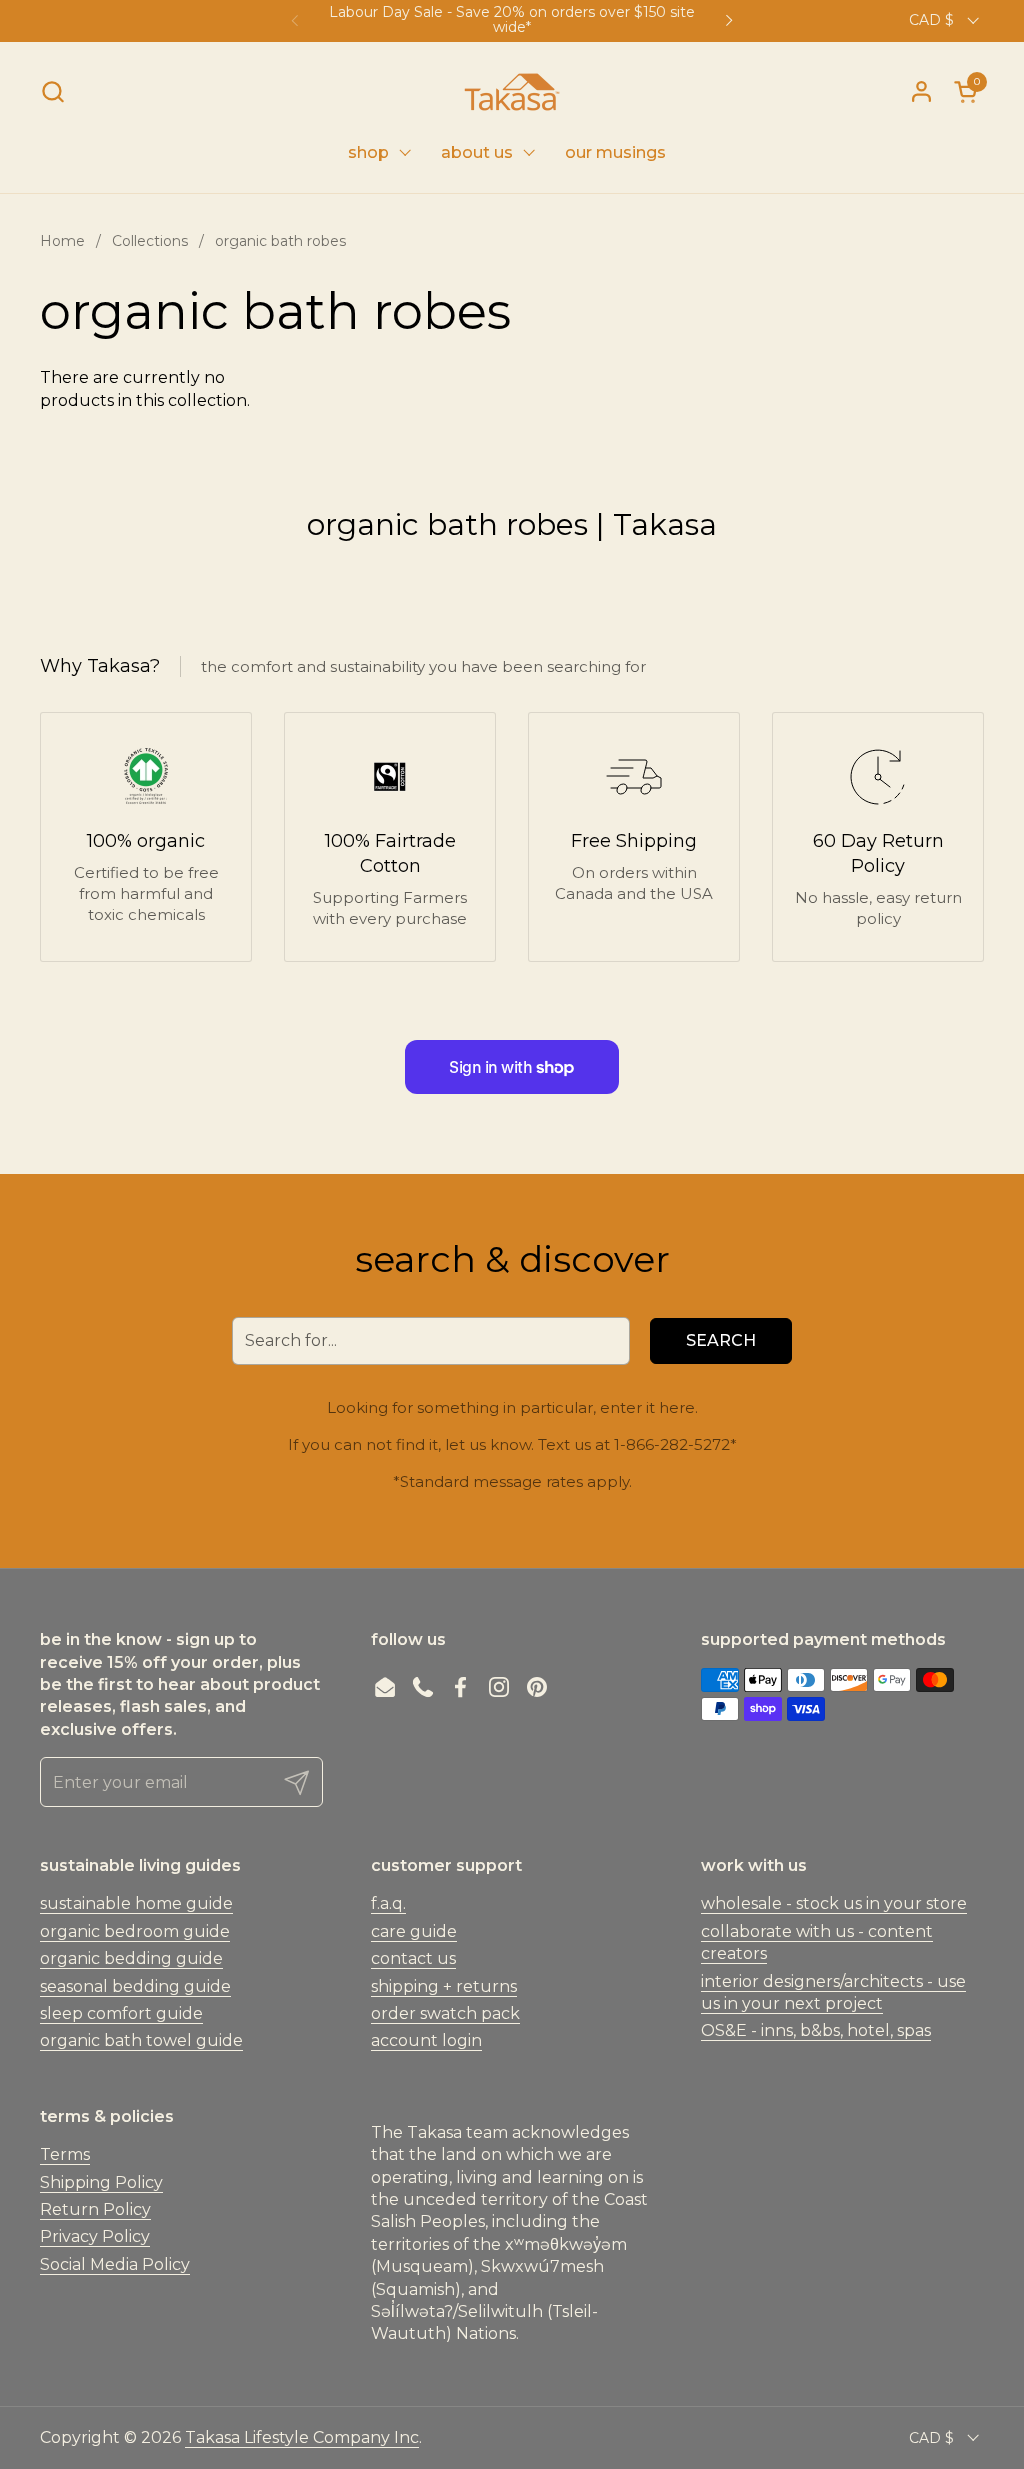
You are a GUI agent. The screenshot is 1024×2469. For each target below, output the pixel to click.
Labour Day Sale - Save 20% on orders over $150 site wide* (512, 20)
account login (426, 2040)
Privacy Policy (95, 2236)
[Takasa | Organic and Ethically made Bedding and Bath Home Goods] (512, 92)
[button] (52, 91)
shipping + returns (444, 1986)
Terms (65, 2154)
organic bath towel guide (141, 2040)
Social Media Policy (115, 2264)
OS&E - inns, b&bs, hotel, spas (816, 2030)
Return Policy (95, 2209)
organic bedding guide (131, 1958)
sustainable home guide (136, 1903)
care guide (414, 1931)
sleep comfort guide (121, 2013)
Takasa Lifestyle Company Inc (302, 2437)
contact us (413, 1958)
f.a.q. (388, 1903)
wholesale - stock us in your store (834, 1903)
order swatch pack (445, 2013)
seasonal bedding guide (135, 1986)
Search (721, 1340)
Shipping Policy (101, 2182)
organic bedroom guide (135, 1931)
